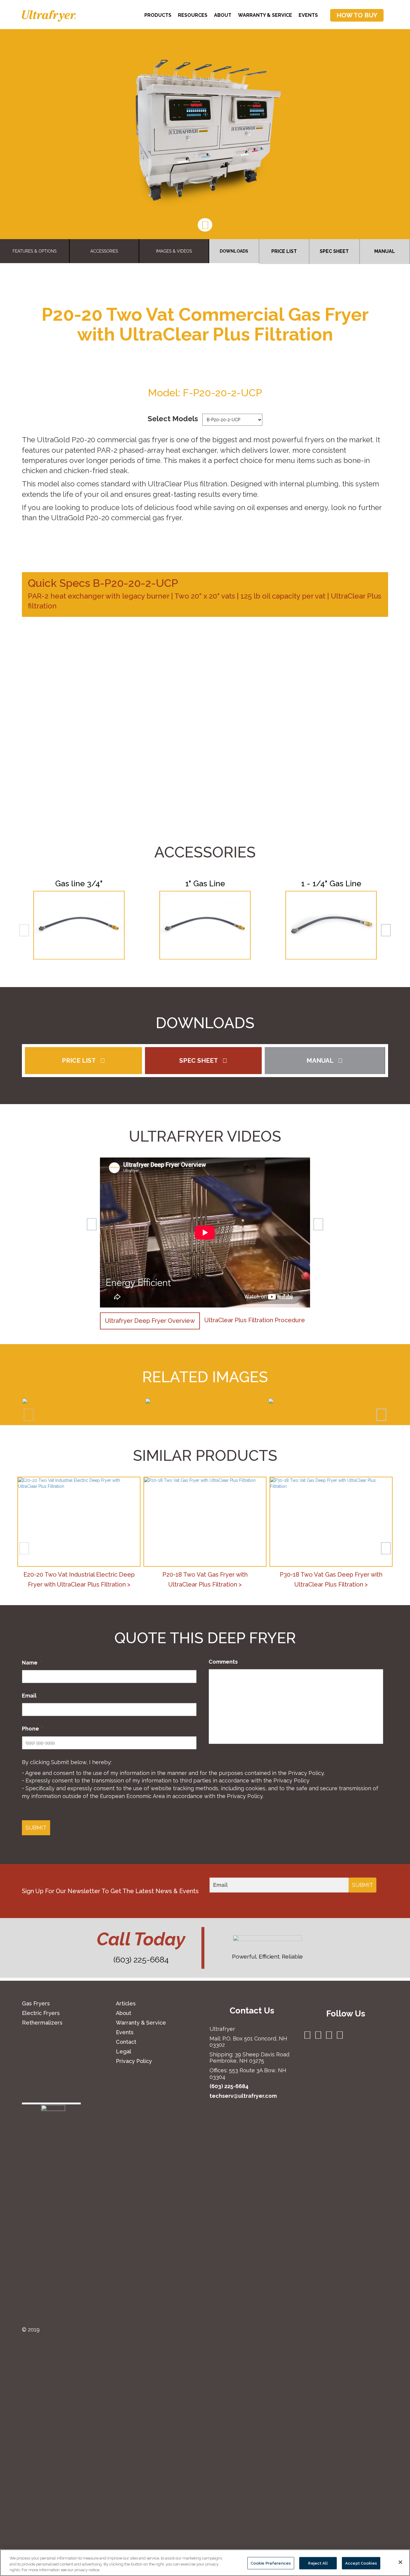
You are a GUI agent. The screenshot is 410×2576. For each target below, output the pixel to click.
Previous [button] (95, 1235)
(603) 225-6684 (141, 1960)
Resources (193, 15)
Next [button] (315, 1235)
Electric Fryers (41, 2013)
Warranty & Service (265, 15)
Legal (124, 2051)
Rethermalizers (42, 2023)
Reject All (318, 2563)
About (223, 15)
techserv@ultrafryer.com (243, 2096)
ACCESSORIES (104, 251)
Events (308, 15)
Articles (126, 2003)
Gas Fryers (36, 2003)
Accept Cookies (361, 2563)
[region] (205, 2563)
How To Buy (357, 15)
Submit (36, 1828)
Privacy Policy (306, 1773)
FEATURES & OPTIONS (35, 251)
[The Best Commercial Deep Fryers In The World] (49, 16)
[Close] (400, 2562)
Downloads (234, 251)
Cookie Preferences (271, 2563)
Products (158, 15)
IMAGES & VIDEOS (174, 251)
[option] (205, 1235)
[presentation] (29, 1415)
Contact (126, 2042)
